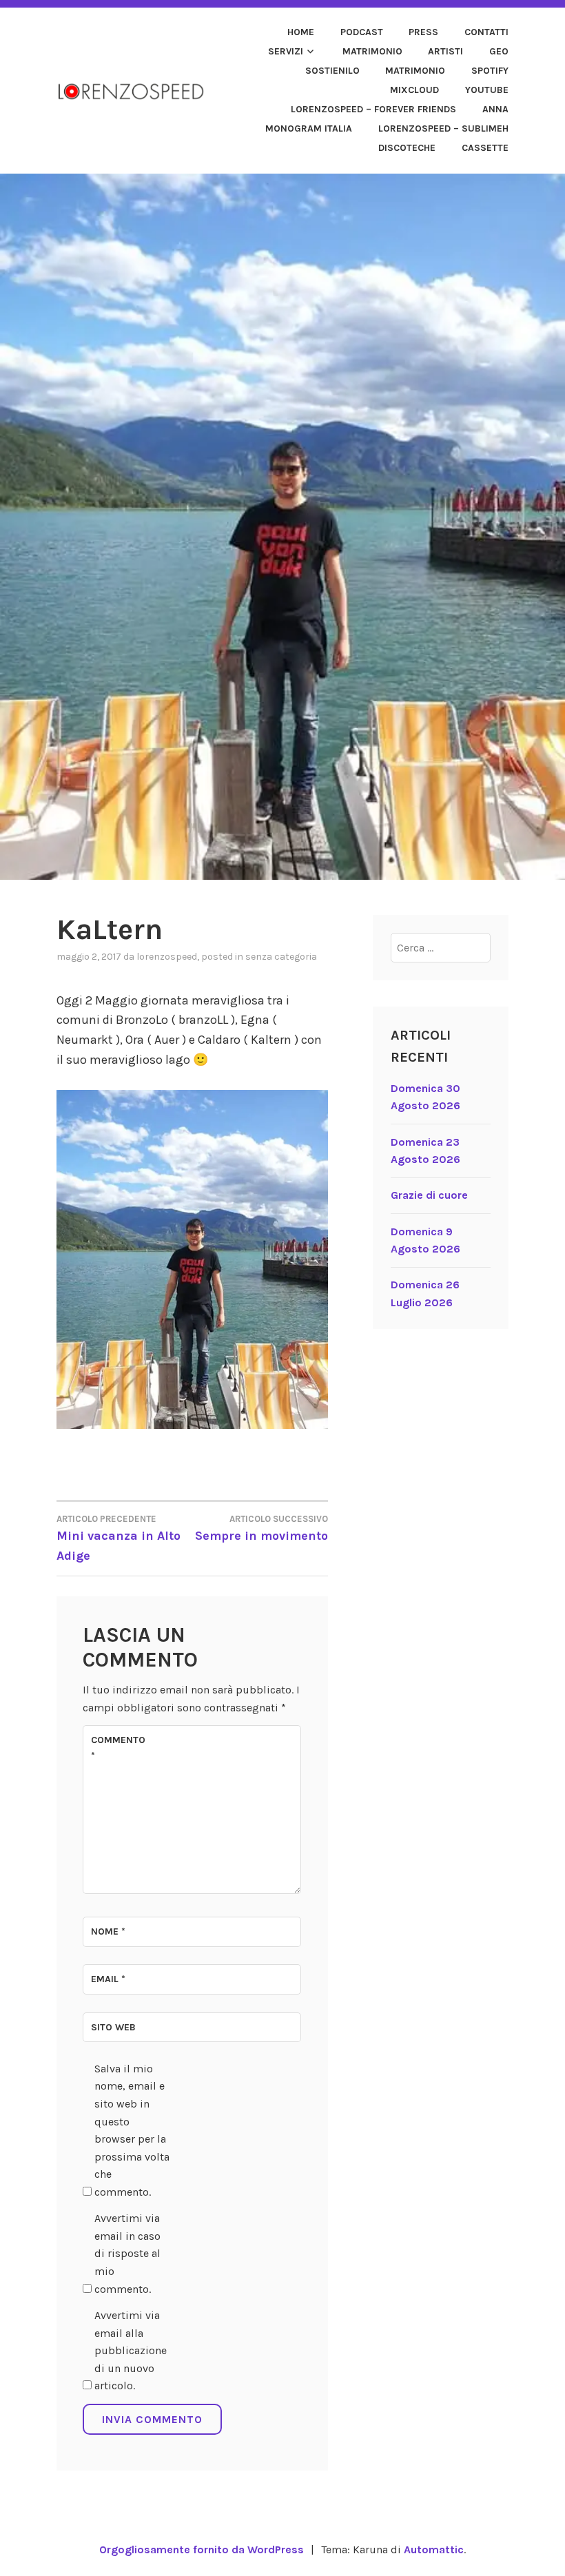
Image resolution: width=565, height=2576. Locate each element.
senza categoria (281, 957)
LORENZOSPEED (167, 957)
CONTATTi (486, 32)
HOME (301, 32)
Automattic (434, 2549)
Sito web (113, 2027)
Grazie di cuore (429, 1195)
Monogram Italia (309, 128)
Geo (499, 51)
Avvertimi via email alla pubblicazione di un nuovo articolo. (131, 2350)
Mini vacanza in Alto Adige (119, 1538)
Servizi (286, 51)
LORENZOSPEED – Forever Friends (373, 109)
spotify (490, 71)
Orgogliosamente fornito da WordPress (202, 2549)
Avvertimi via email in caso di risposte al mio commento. (127, 2253)
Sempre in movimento (261, 1528)
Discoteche (407, 148)
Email (108, 1979)
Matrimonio (372, 51)
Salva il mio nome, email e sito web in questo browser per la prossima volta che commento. (132, 2130)
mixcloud (414, 90)
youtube (487, 90)
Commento (118, 1748)
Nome (108, 1931)
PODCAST (362, 32)
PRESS (423, 32)
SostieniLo (332, 71)
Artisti (445, 51)
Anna (495, 109)
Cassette (485, 148)
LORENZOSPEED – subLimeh (443, 128)
